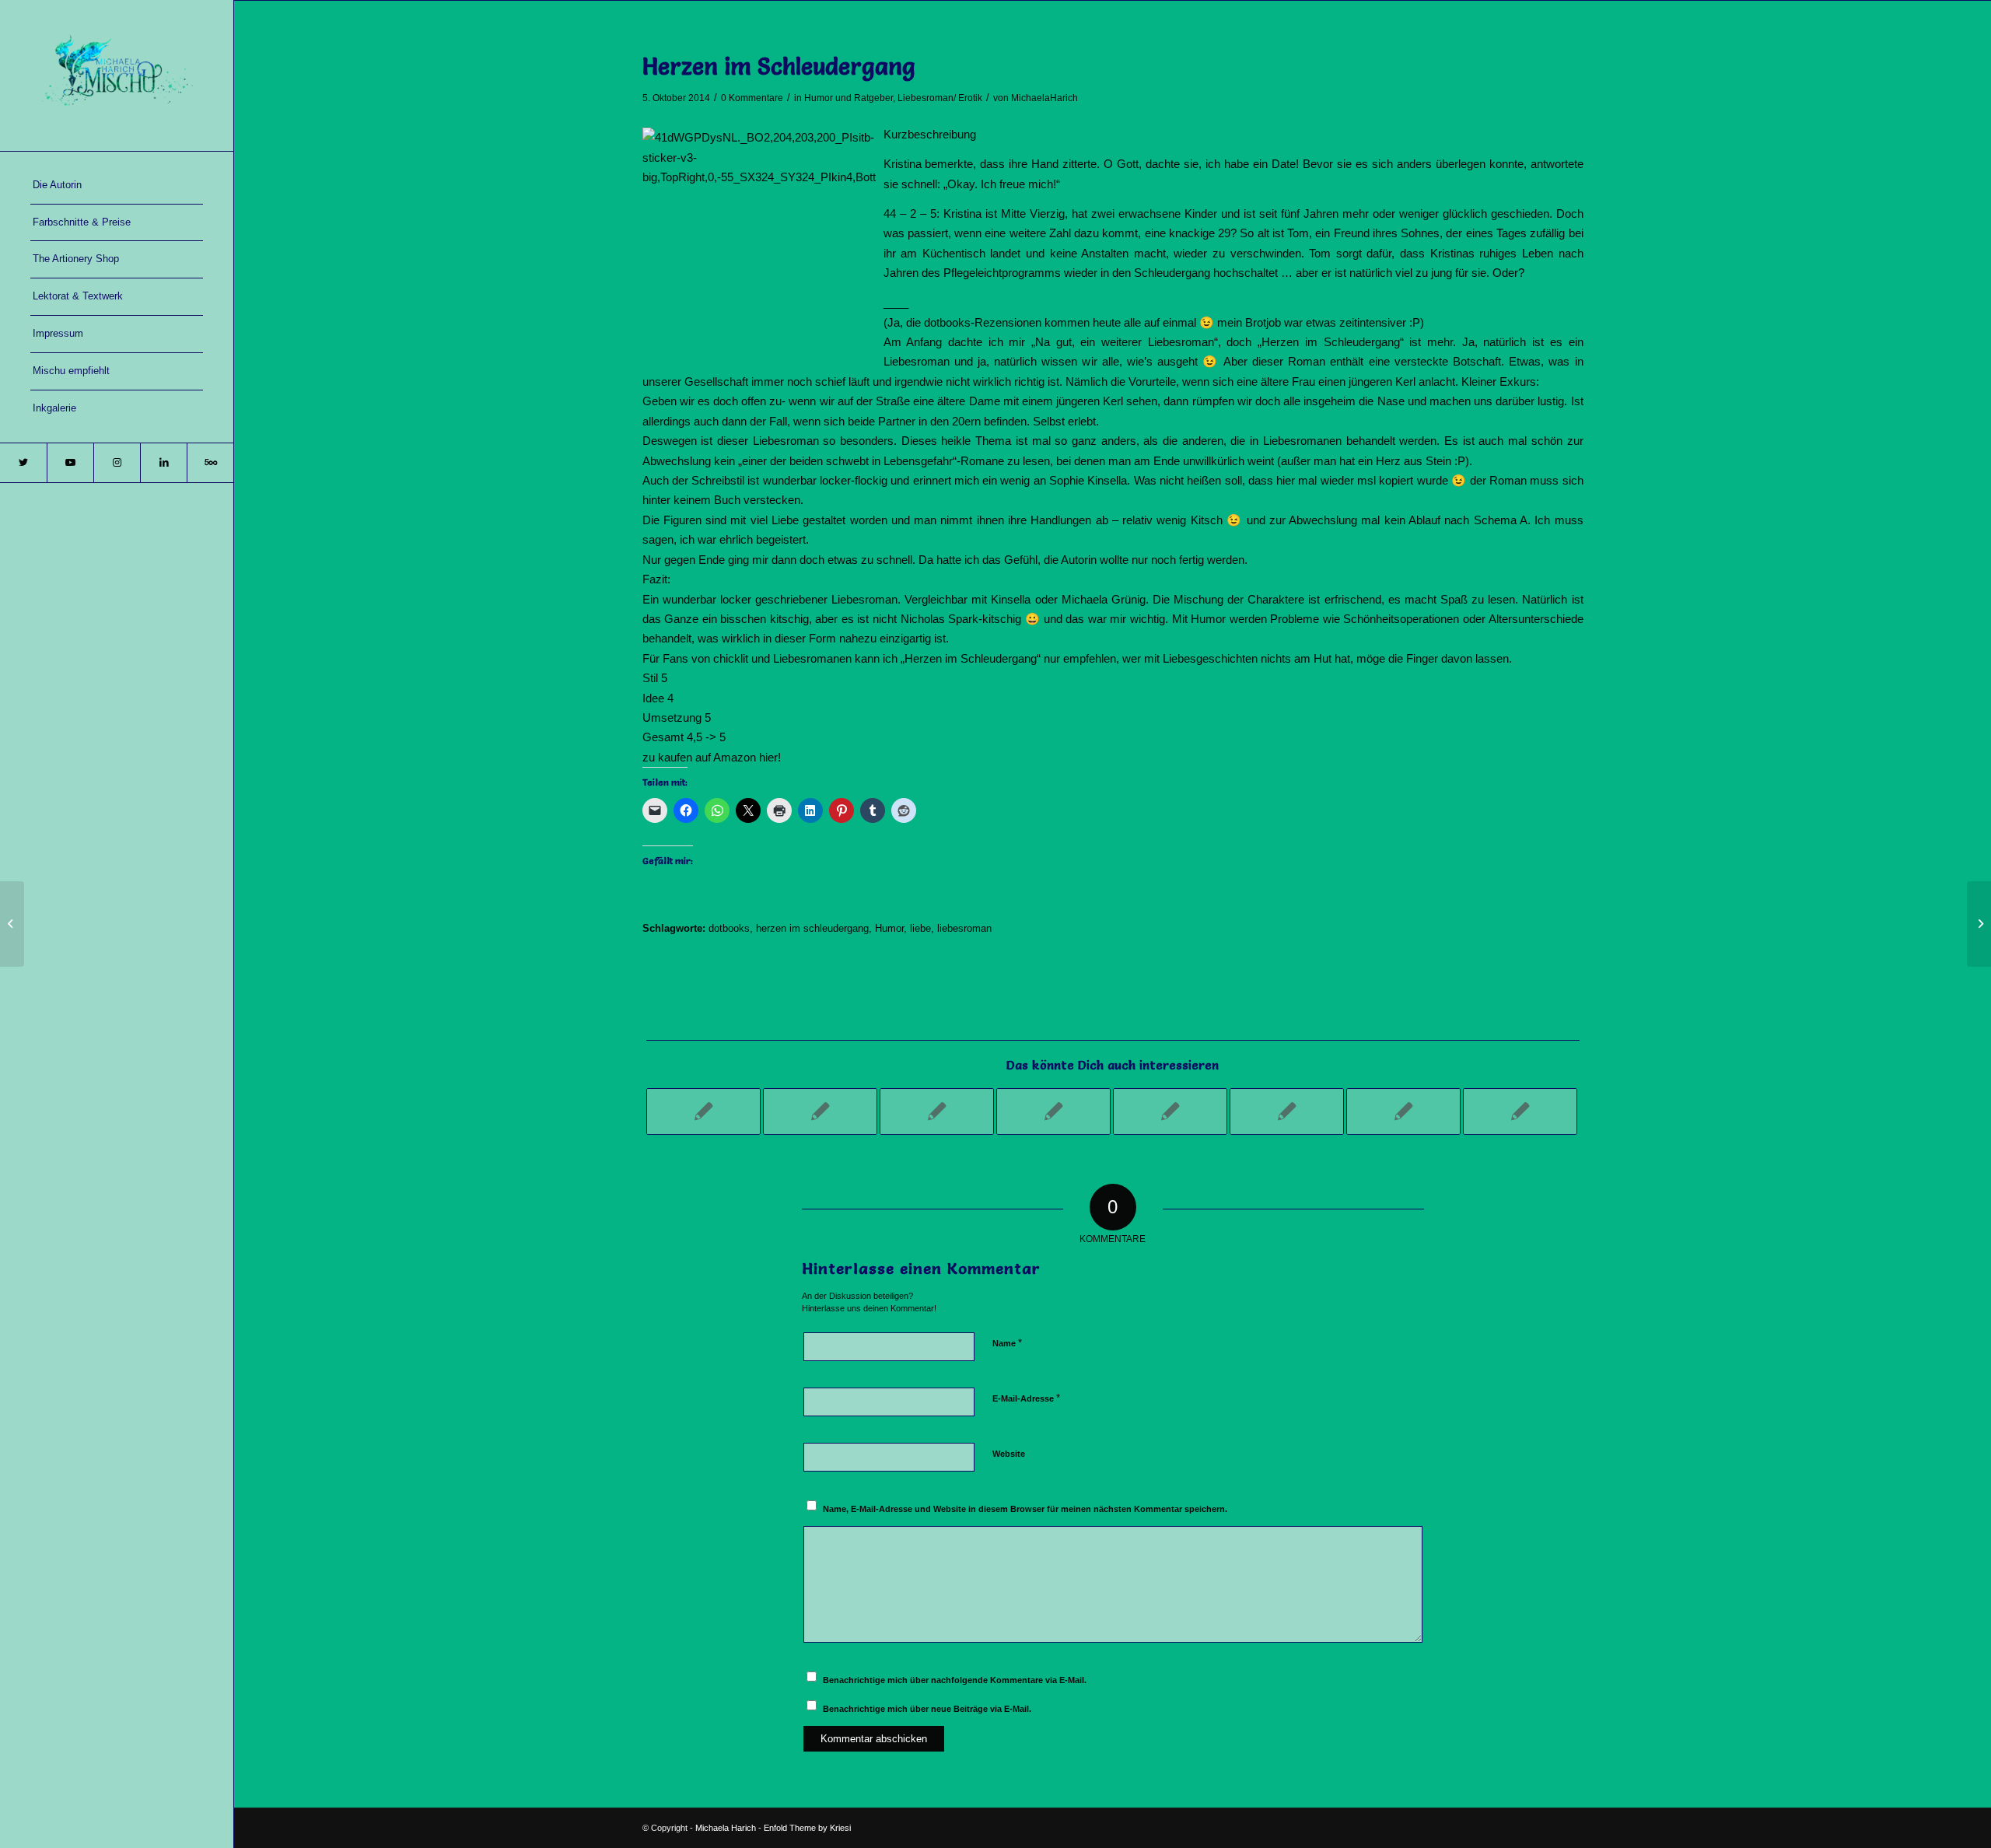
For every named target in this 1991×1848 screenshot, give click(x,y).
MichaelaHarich (1044, 98)
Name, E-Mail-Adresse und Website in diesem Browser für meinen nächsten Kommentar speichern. (1025, 1509)
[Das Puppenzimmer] (1403, 1111)
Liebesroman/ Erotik (940, 98)
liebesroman (964, 928)
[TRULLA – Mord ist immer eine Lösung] (1053, 1111)
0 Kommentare (752, 98)
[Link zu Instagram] (117, 463)
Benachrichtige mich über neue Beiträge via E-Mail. (927, 1709)
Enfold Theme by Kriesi (807, 1828)
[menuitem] (117, 186)
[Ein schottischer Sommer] (937, 1111)
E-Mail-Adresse (1026, 1398)
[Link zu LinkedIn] (163, 463)
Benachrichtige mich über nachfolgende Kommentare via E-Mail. (955, 1680)
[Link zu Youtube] (70, 463)
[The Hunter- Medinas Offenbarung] (1287, 1111)
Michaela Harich (726, 1828)
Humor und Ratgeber (849, 98)
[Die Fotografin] (1170, 1111)
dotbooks (729, 928)
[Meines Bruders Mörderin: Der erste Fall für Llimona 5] (1520, 1111)
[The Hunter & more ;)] (703, 1111)
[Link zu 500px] (210, 463)
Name (1007, 1343)
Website (1009, 1454)
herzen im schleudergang (812, 928)
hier (768, 757)
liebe (920, 928)
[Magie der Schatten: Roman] (12, 924)
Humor (889, 928)
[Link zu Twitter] (23, 463)
